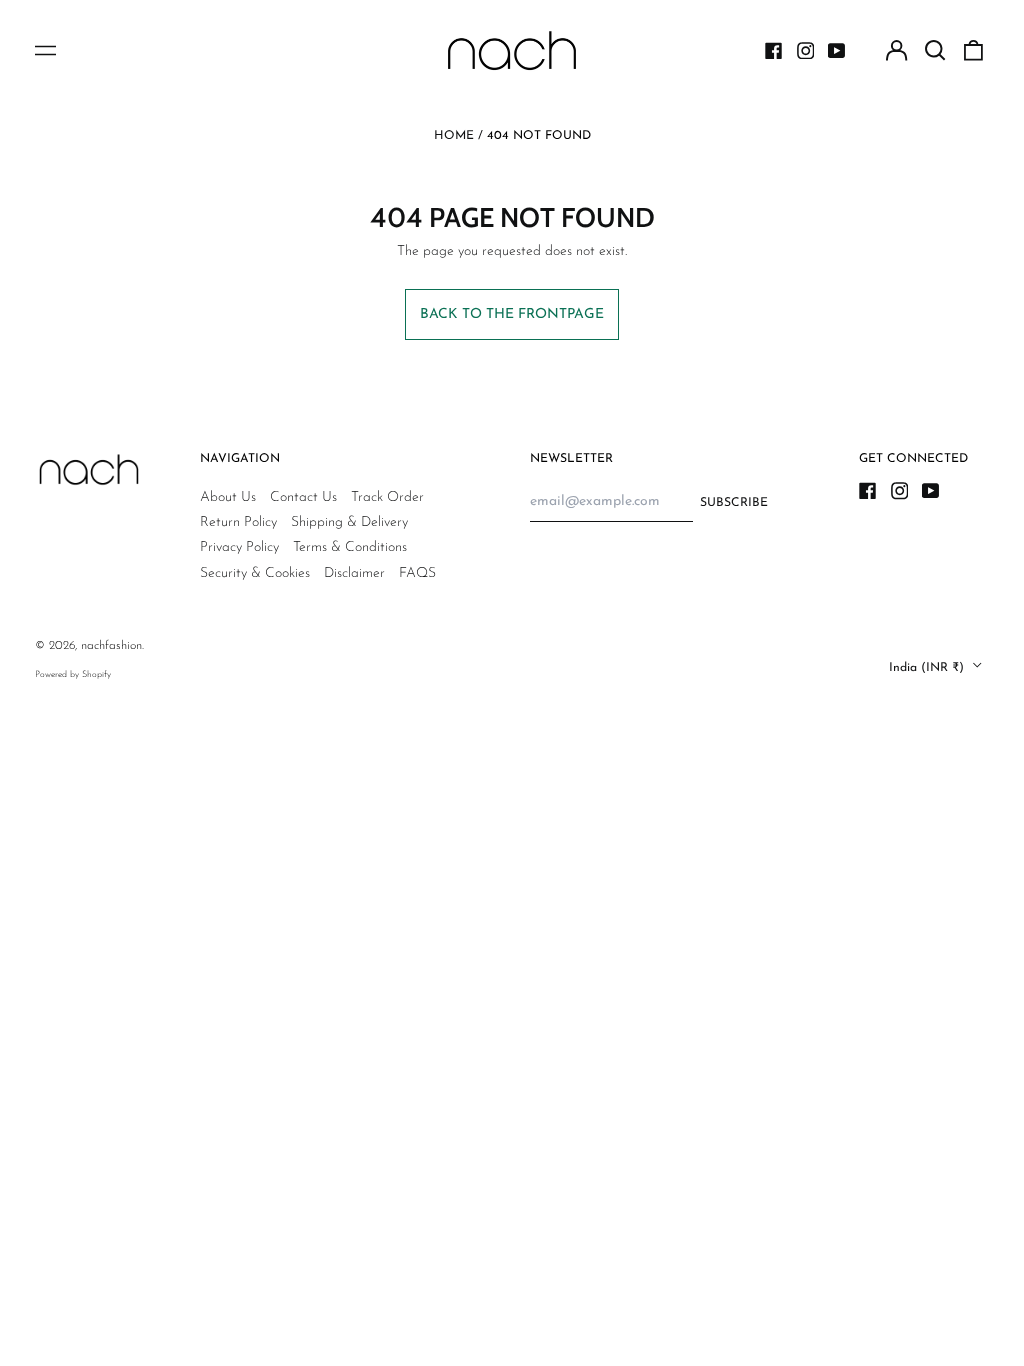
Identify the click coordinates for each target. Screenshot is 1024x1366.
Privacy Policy (239, 547)
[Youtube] (837, 51)
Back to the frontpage (512, 314)
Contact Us (303, 497)
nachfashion (111, 646)
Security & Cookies (255, 573)
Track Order (387, 497)
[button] (935, 51)
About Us (228, 497)
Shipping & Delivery (349, 522)
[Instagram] (806, 51)
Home (454, 136)
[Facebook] (774, 51)
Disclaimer (354, 573)
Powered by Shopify (73, 674)
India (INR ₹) (928, 667)
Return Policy (238, 522)
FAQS (417, 573)
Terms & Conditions (350, 547)
